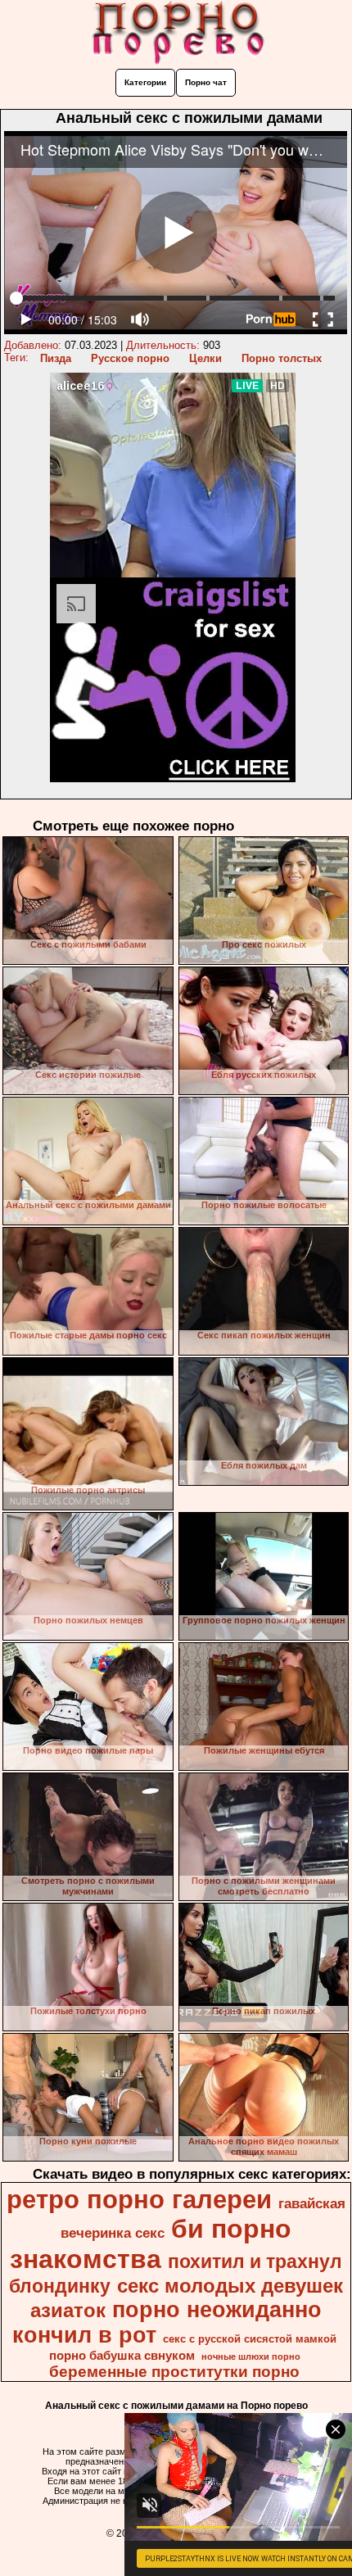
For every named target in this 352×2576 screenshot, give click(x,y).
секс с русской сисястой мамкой (250, 2339)
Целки (205, 358)
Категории (145, 82)
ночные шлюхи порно (251, 2356)
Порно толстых (282, 358)
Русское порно (130, 358)
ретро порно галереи (139, 2199)
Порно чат (206, 82)
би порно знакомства (151, 2244)
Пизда (56, 358)
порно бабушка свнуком (122, 2356)
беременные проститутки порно (174, 2372)
